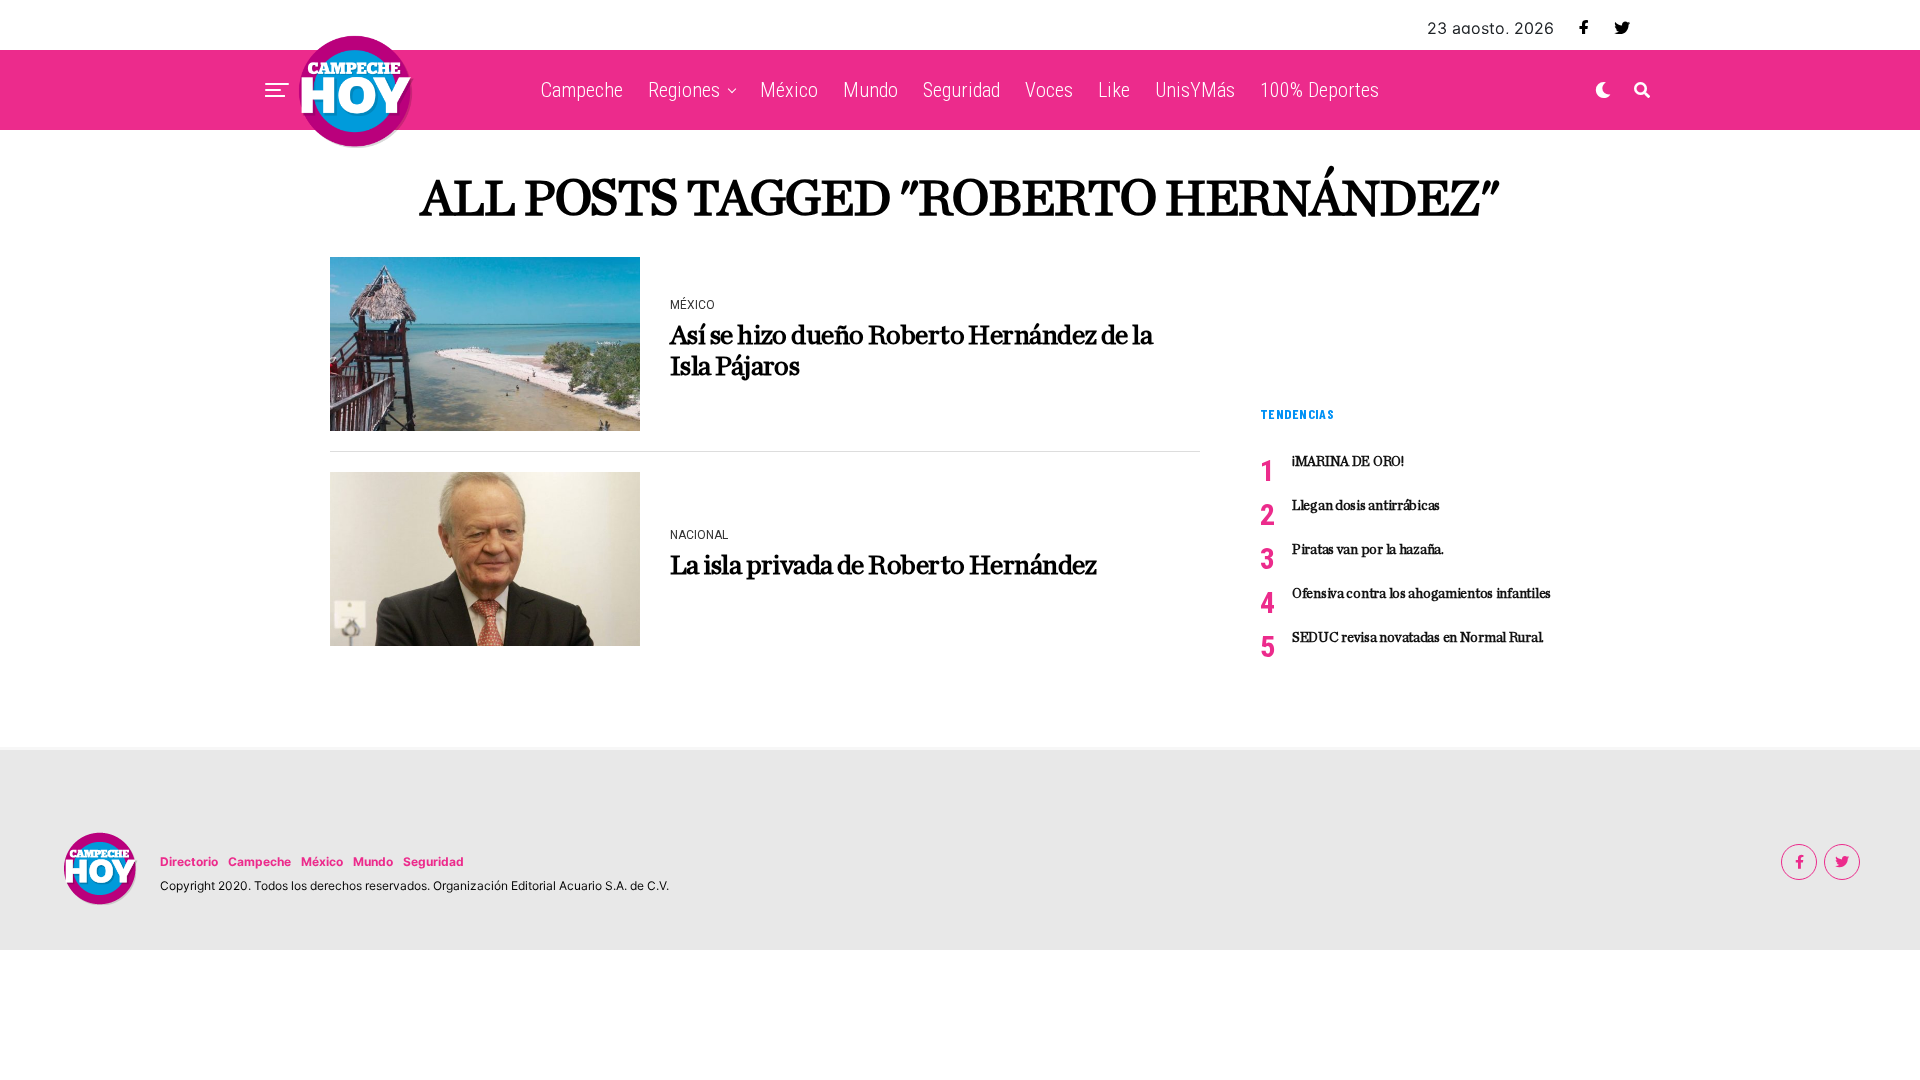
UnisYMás (1195, 90)
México (789, 90)
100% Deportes (1319, 90)
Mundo (870, 90)
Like (1114, 90)
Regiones (684, 90)
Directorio (189, 861)
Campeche (582, 90)
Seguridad (961, 90)
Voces (1049, 90)
